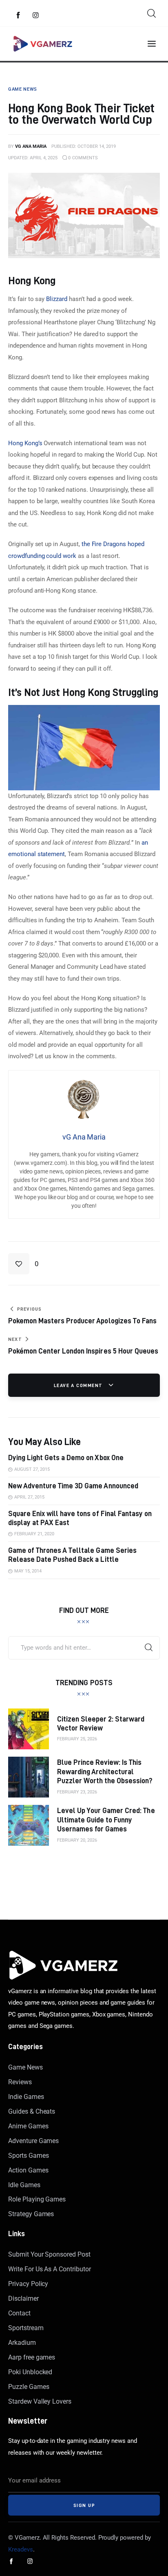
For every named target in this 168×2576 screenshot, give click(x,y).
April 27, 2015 (29, 1497)
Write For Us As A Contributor (50, 2269)
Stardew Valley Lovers (40, 2401)
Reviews (20, 2082)
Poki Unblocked (30, 2372)
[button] (23, 1264)
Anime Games (28, 2126)
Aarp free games (32, 2357)
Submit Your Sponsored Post (49, 2254)
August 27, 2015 (32, 1469)
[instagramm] (36, 16)
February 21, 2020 (34, 1534)
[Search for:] (84, 1648)
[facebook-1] (18, 16)
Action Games (28, 2170)
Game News (25, 2067)
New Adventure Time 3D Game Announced (73, 1486)
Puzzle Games (29, 2387)
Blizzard (57, 299)
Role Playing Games (37, 2199)
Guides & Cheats (32, 2111)
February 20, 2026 (77, 1840)
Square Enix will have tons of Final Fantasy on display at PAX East (80, 1518)
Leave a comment (79, 1385)
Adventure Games (33, 2141)
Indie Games (26, 2097)
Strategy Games (31, 2214)
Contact (19, 2313)
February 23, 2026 (77, 1792)
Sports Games (28, 2156)
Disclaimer (23, 2298)
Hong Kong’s (25, 443)
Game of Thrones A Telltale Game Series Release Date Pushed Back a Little (72, 1555)
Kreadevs (21, 2549)
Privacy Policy (28, 2284)
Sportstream (26, 2328)
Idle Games (24, 2185)
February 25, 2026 (77, 1739)
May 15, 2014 (28, 1571)
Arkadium (22, 2343)
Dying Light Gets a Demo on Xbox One (66, 1458)
